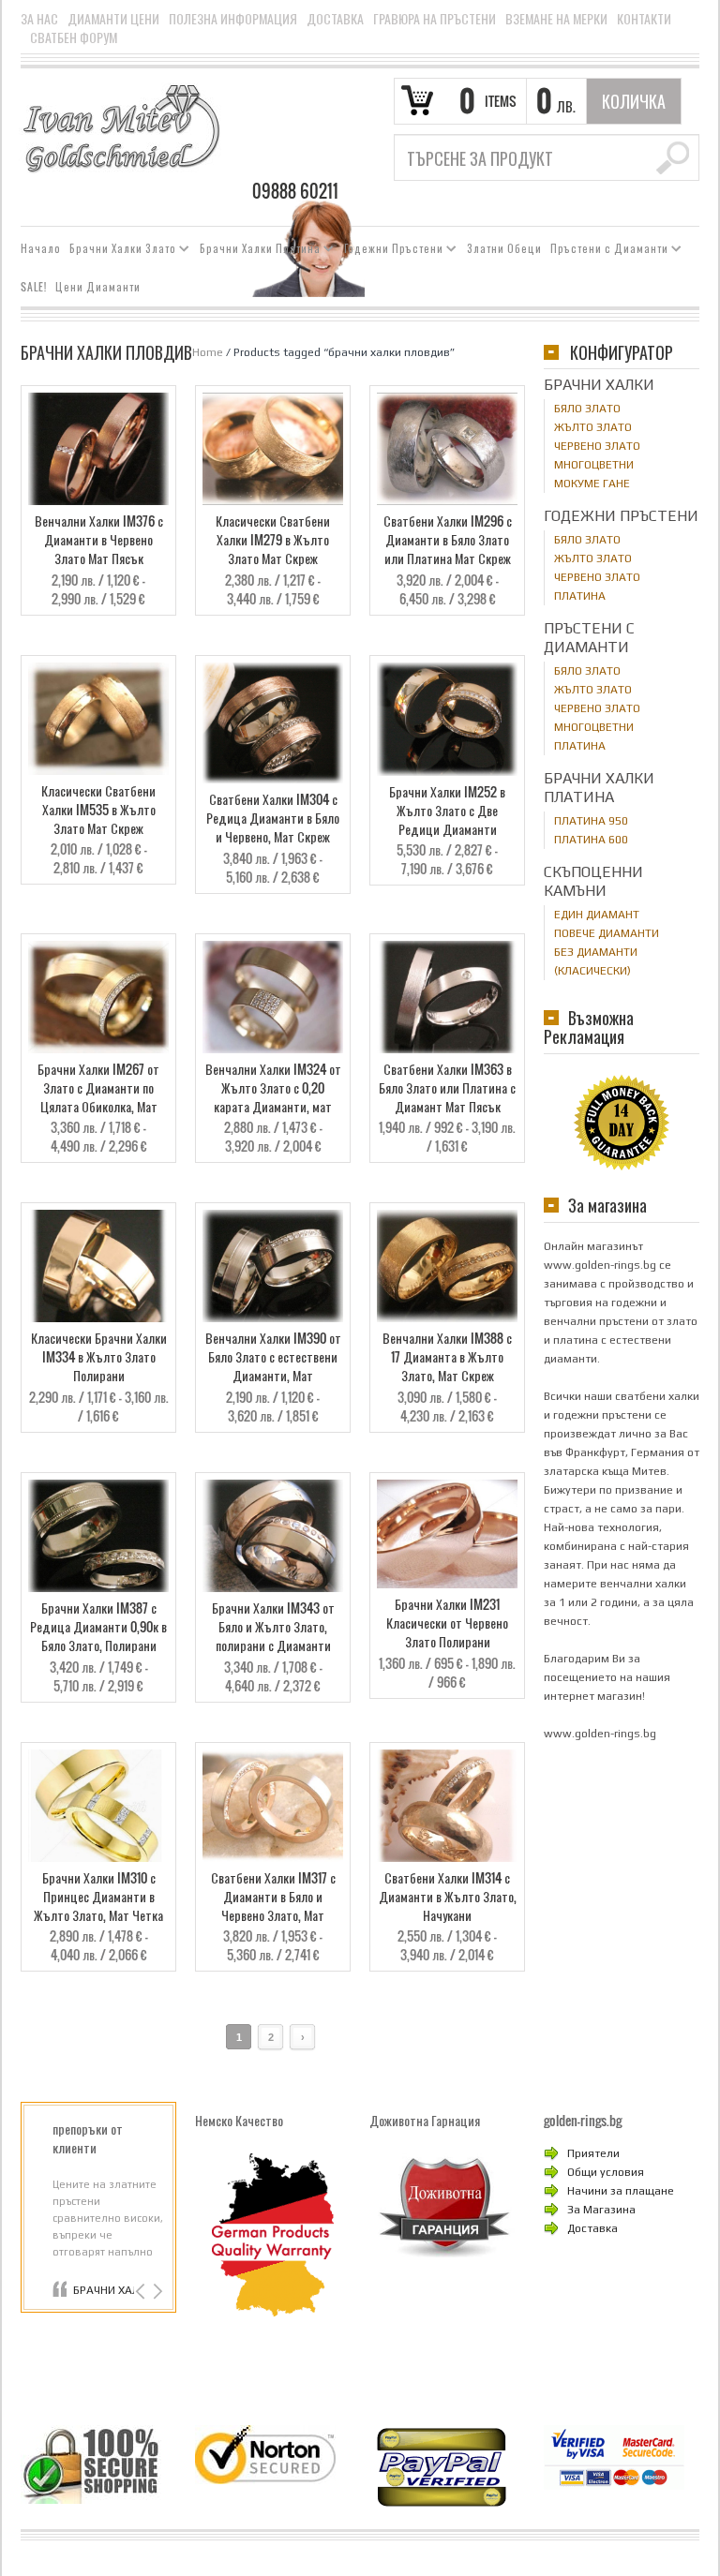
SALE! (34, 287)
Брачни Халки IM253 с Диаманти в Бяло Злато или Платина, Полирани (104, 2290)
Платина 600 (591, 840)
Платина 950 (591, 821)
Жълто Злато (593, 427)
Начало (41, 248)
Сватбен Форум (74, 37)
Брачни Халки (599, 385)
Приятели (593, 2153)
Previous (142, 2292)
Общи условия (606, 2172)
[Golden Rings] (121, 127)
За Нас (39, 19)
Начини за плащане (621, 2191)
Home (208, 352)
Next (156, 2292)
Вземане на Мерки (556, 19)
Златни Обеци (504, 248)
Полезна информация (233, 19)
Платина (580, 596)
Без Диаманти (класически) (596, 961)
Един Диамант (597, 915)
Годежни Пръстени (390, 251)
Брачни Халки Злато (119, 251)
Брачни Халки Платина (256, 251)
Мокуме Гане (592, 484)
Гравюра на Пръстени (435, 19)
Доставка (335, 19)
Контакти (644, 19)
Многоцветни (594, 465)
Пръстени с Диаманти (606, 251)
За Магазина (601, 2210)
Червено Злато (597, 446)
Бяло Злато (587, 409)
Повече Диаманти (607, 933)
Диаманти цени (113, 19)
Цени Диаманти (98, 287)
